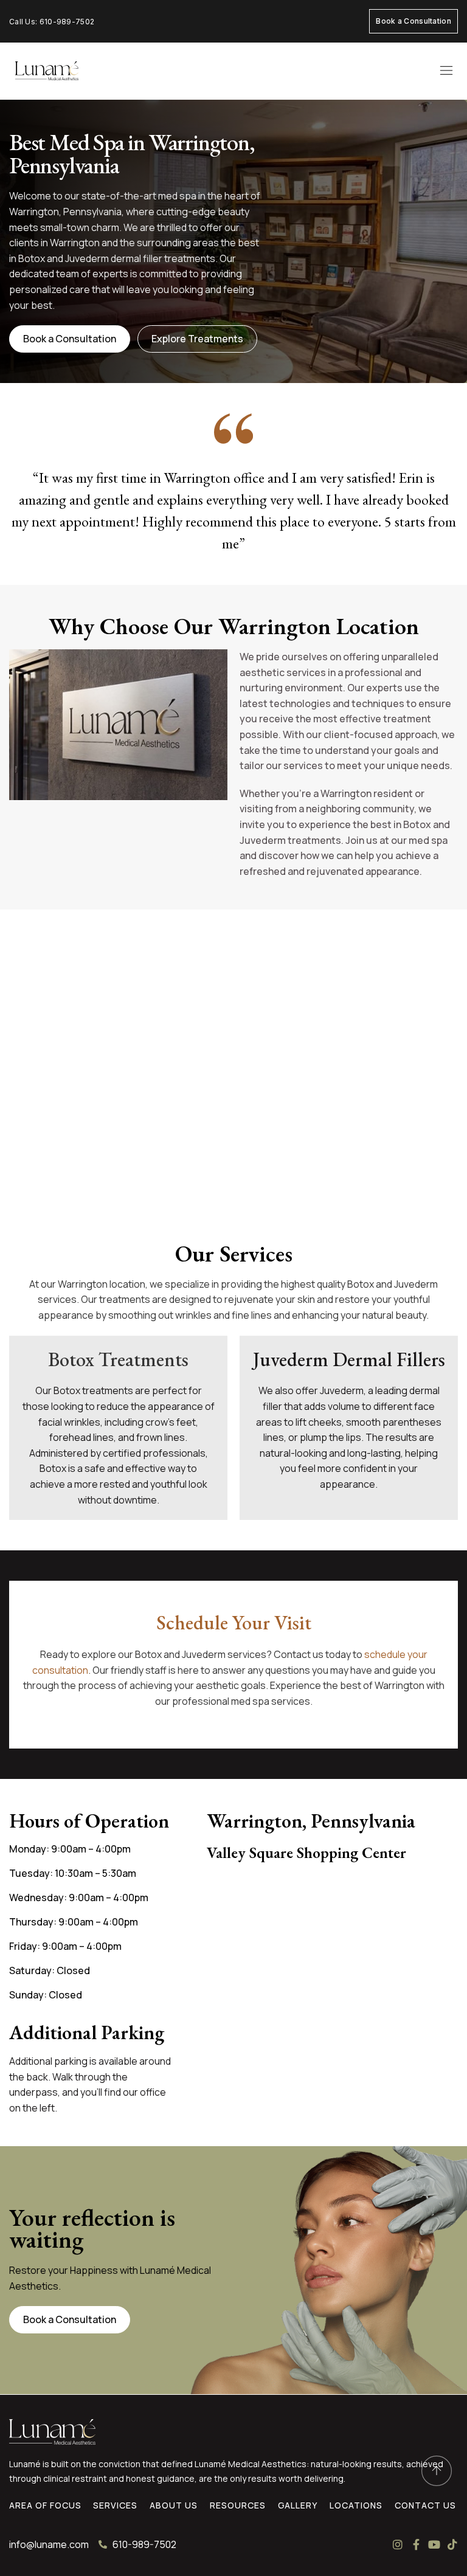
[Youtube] (434, 2544)
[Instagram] (398, 2544)
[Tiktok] (452, 2544)
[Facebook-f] (416, 2544)
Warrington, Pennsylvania (311, 1821)
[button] (446, 71)
